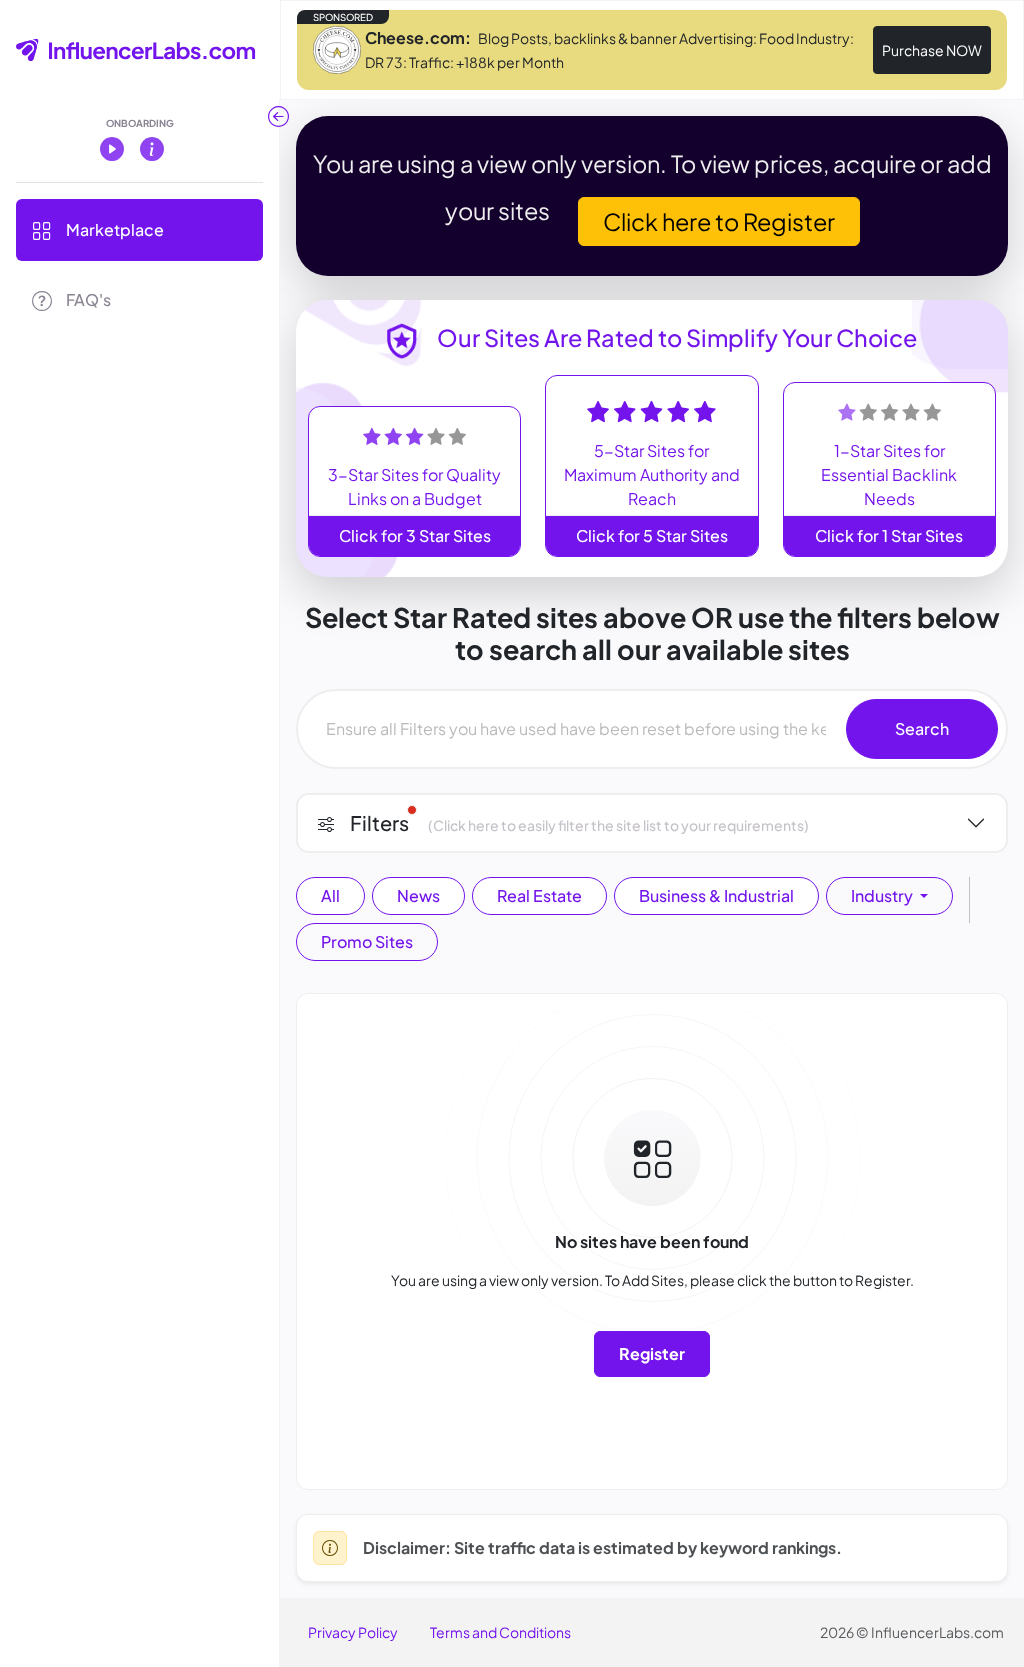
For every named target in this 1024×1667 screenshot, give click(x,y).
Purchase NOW (932, 50)
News (418, 895)
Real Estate (539, 895)
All (330, 895)
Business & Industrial (716, 895)
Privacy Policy (353, 1632)
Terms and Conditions (500, 1632)
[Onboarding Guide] (152, 148)
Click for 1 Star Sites (889, 535)
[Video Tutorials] (112, 148)
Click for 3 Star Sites (415, 535)
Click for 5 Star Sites (652, 535)
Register (652, 1353)
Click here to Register (719, 221)
